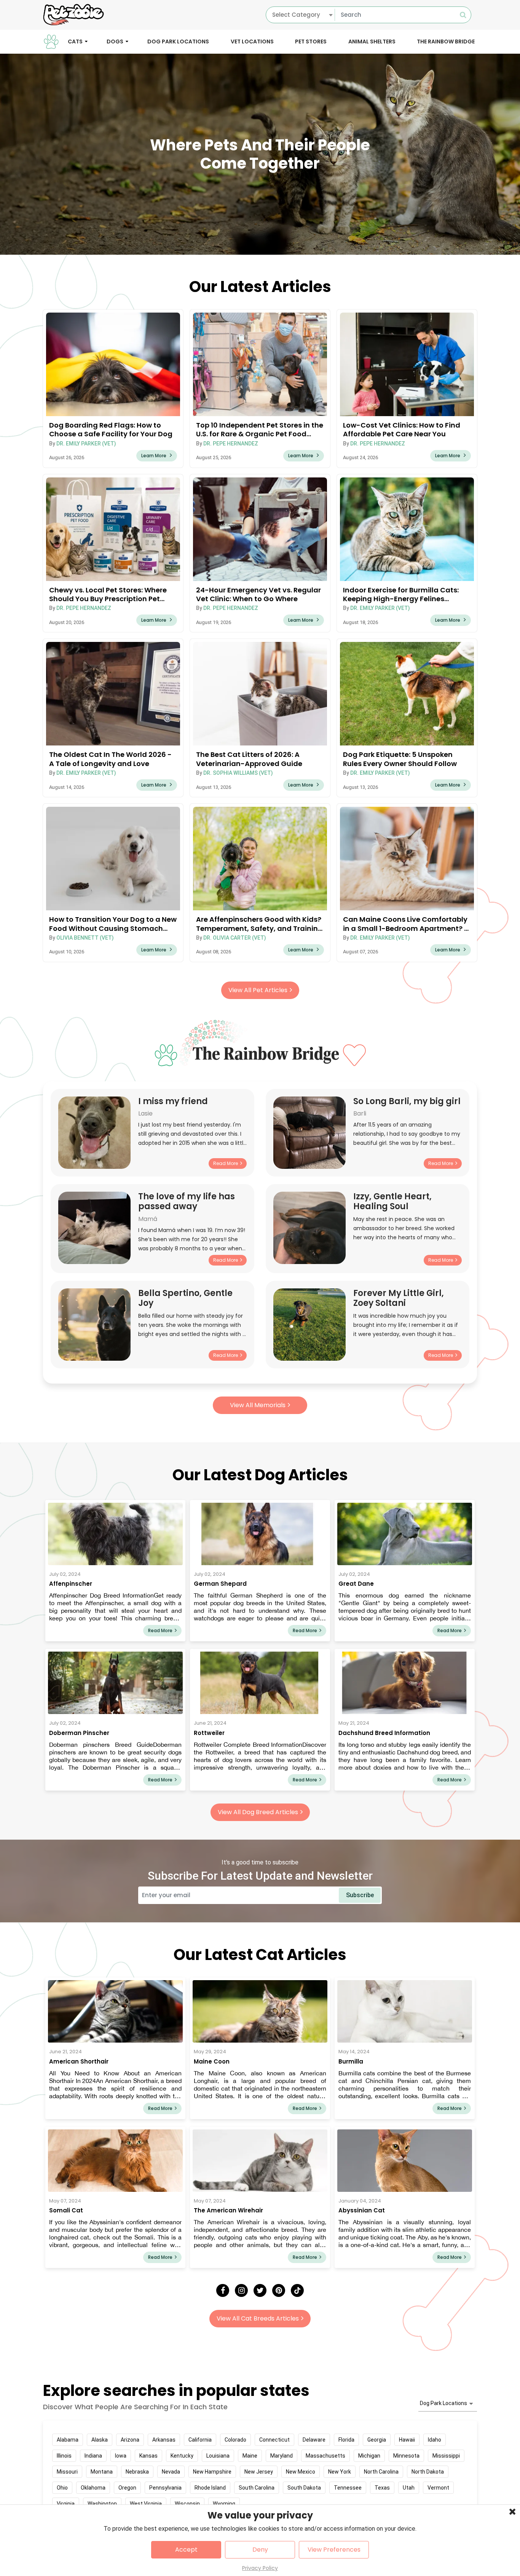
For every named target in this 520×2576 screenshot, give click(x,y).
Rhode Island (210, 2488)
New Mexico (301, 2472)
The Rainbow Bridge (446, 41)
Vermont (438, 2488)
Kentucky (182, 2456)
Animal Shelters (372, 41)
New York (340, 2472)
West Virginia (146, 2504)
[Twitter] (260, 2290)
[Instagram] (241, 2290)
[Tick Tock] (297, 2290)
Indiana (93, 2456)
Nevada (171, 2472)
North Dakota (428, 2472)
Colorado (235, 2440)
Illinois (64, 2456)
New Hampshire (212, 2472)
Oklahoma (93, 2488)
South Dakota (304, 2488)
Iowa (121, 2456)
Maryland (282, 2456)
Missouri (67, 2472)
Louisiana (218, 2456)
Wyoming (224, 2504)
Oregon (127, 2488)
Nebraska (137, 2472)
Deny (260, 2550)
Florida (346, 2440)
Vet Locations (252, 41)
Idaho (435, 2440)
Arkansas (164, 2440)
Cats (75, 41)
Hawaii (407, 2440)
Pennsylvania (165, 2488)
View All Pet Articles (258, 990)
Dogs (115, 41)
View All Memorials (258, 1405)
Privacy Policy (260, 2568)
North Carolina (381, 2472)
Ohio (62, 2488)
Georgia (377, 2440)
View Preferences (334, 2550)
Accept (186, 2550)
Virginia (66, 2504)
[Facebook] (223, 2290)
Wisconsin (187, 2504)
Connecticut (274, 2440)
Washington (102, 2504)
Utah (409, 2488)
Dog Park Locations (178, 41)
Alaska (100, 2440)
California (200, 2440)
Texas (382, 2488)
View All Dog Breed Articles (258, 1812)
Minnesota (406, 2456)
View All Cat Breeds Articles (258, 2318)
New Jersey (259, 2472)
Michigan (369, 2456)
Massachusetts (325, 2456)
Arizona (130, 2440)
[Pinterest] (279, 2290)
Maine (250, 2456)
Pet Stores (311, 41)
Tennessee (348, 2488)
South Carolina (257, 2488)
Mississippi (446, 2456)
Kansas (148, 2456)
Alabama (68, 2440)
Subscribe (360, 1895)
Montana (102, 2472)
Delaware (314, 2440)
